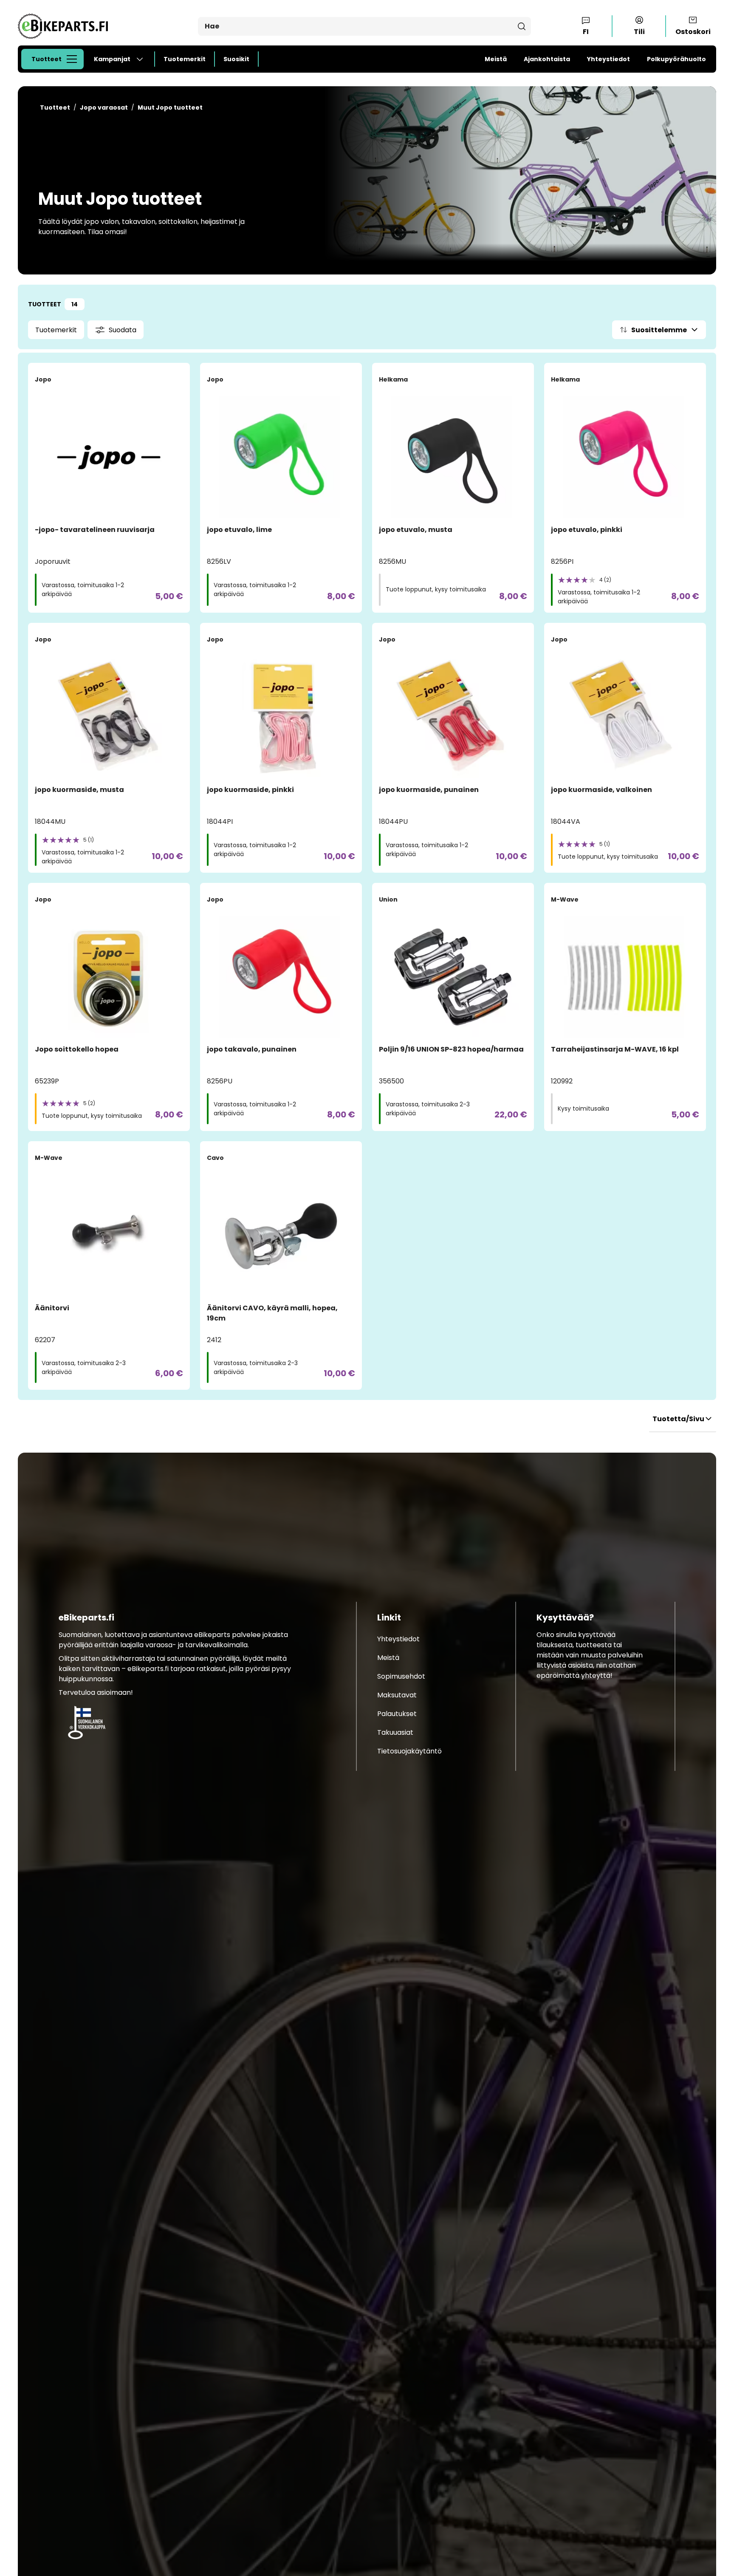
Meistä (496, 59)
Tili (639, 32)
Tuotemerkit (185, 59)
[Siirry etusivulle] (60, 26)
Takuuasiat (395, 1732)
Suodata (123, 330)
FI (586, 32)
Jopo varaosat (104, 107)
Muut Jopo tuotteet (170, 107)
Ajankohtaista (547, 59)
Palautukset (397, 1714)
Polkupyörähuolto (676, 59)
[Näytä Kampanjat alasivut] (143, 59)
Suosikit (236, 59)
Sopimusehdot (401, 1676)
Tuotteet (47, 59)
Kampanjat (112, 59)
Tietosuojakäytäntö (409, 1751)
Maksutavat (397, 1695)
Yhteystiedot (608, 59)
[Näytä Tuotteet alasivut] (74, 59)
